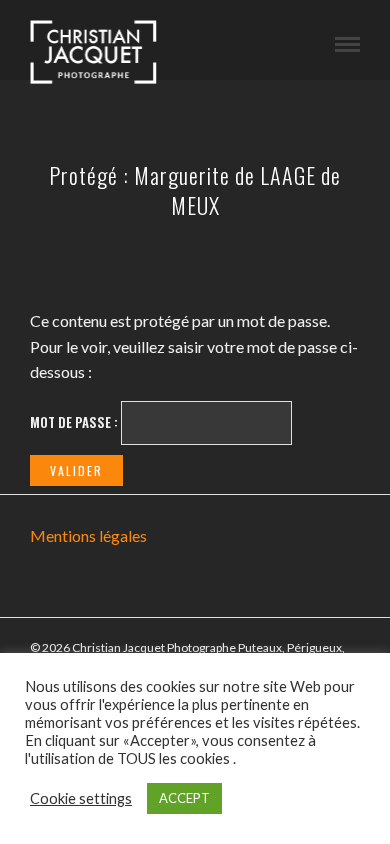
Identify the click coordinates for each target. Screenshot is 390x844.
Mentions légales (88, 535)
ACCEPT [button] (184, 798)
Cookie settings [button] (81, 798)
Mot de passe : (75, 422)
